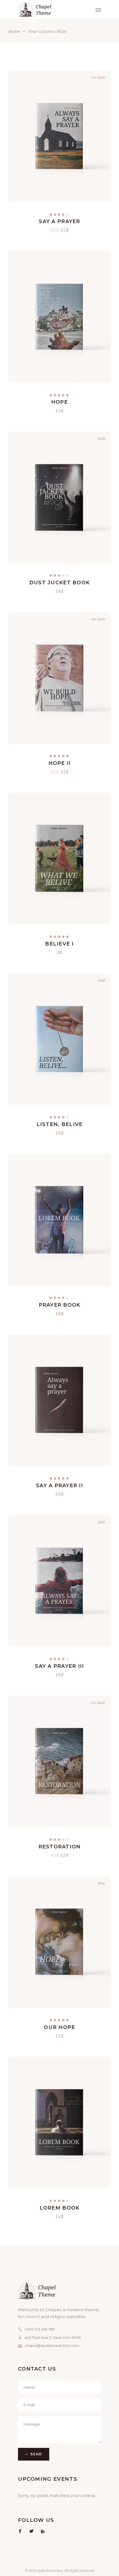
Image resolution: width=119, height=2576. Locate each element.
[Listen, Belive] (59, 1039)
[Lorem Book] (59, 2123)
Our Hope (59, 2027)
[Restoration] (59, 1761)
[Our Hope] (59, 1942)
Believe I (59, 944)
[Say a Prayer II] (59, 1400)
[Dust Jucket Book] (59, 497)
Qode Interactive (49, 2571)
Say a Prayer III (59, 1666)
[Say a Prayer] (59, 136)
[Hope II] (59, 678)
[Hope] (59, 317)
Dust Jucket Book (59, 583)
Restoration (60, 1847)
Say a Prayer (59, 221)
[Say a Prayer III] (59, 1581)
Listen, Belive (60, 1124)
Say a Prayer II (59, 1486)
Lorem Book (60, 2208)
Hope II (60, 763)
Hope (59, 402)
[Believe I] (59, 858)
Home (14, 31)
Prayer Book (60, 1305)
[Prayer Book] (59, 1220)
